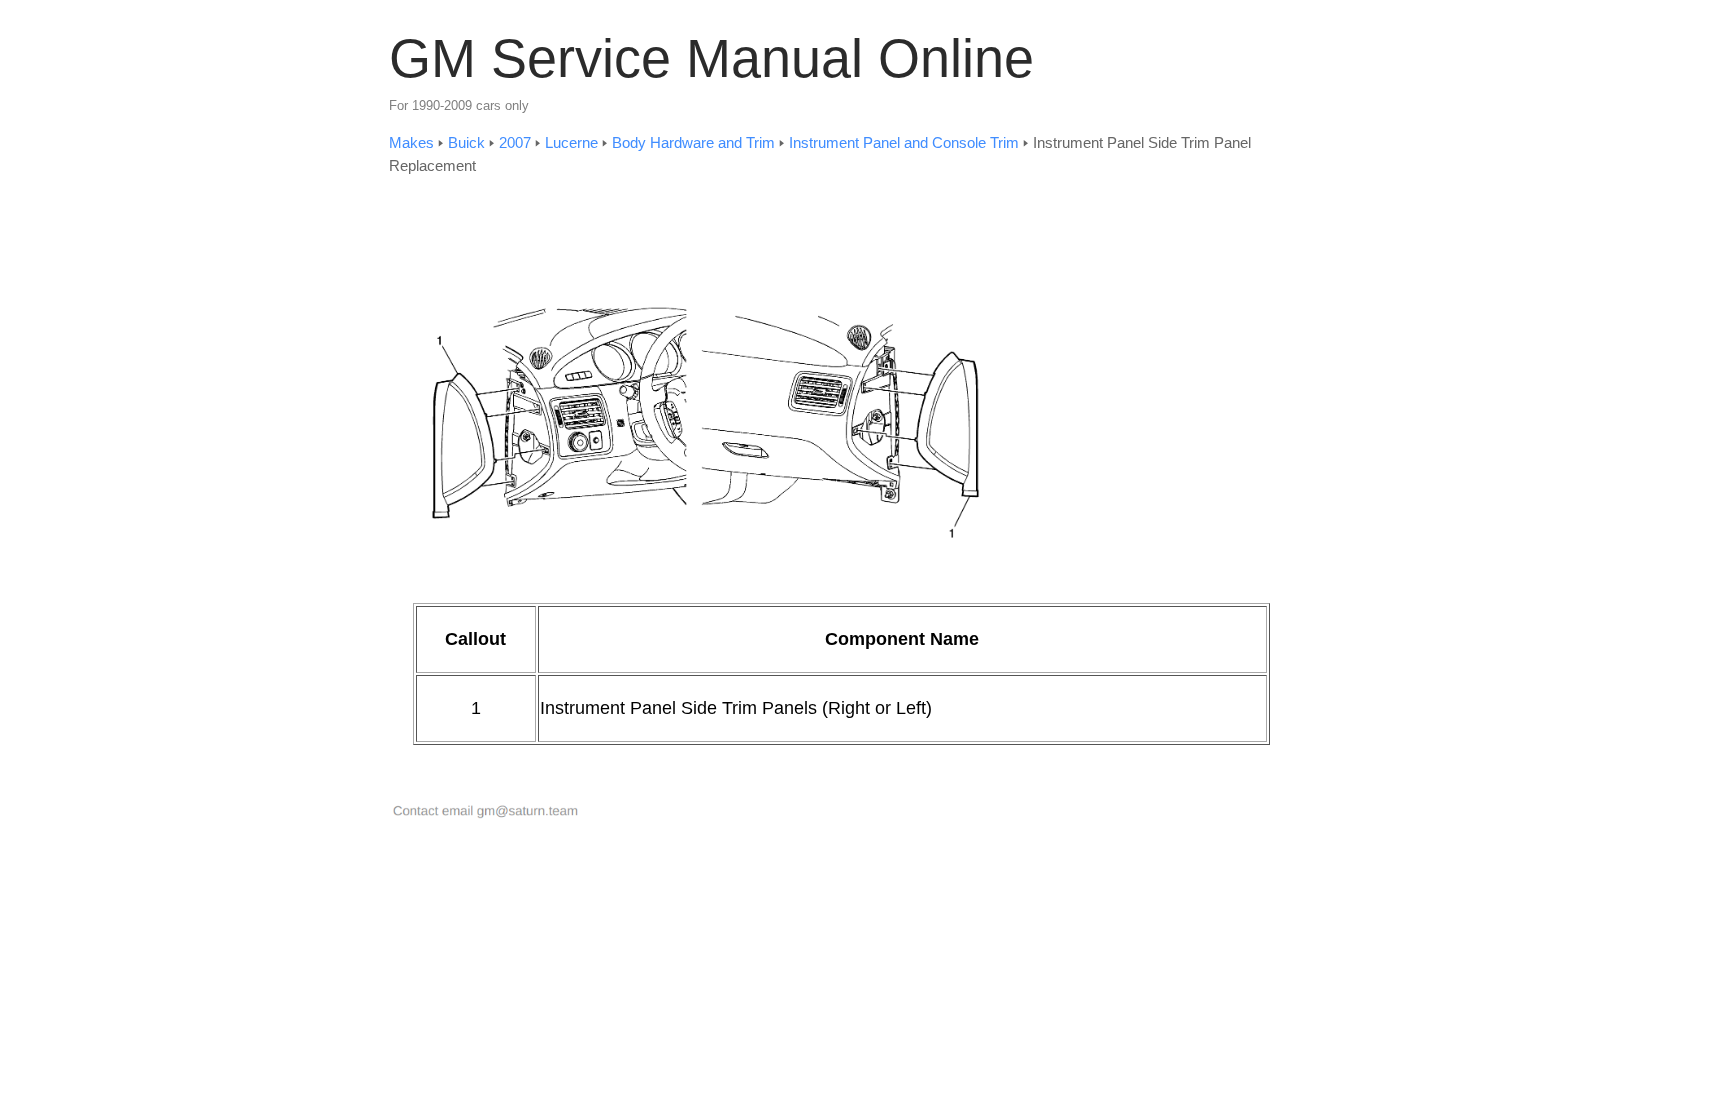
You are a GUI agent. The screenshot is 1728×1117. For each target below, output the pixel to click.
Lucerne (571, 142)
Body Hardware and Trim (693, 142)
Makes (411, 142)
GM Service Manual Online (711, 58)
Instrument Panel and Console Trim (904, 142)
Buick (466, 142)
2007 (515, 142)
